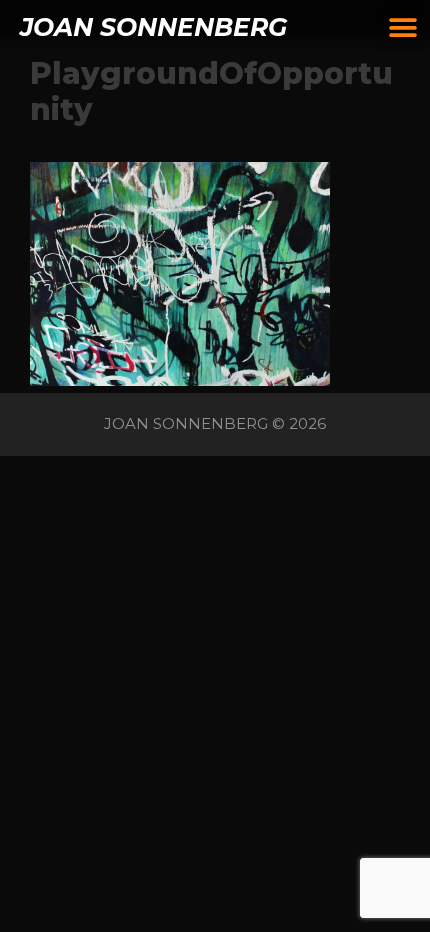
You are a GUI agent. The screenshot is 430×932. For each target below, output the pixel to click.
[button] (402, 27)
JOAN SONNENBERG (153, 27)
